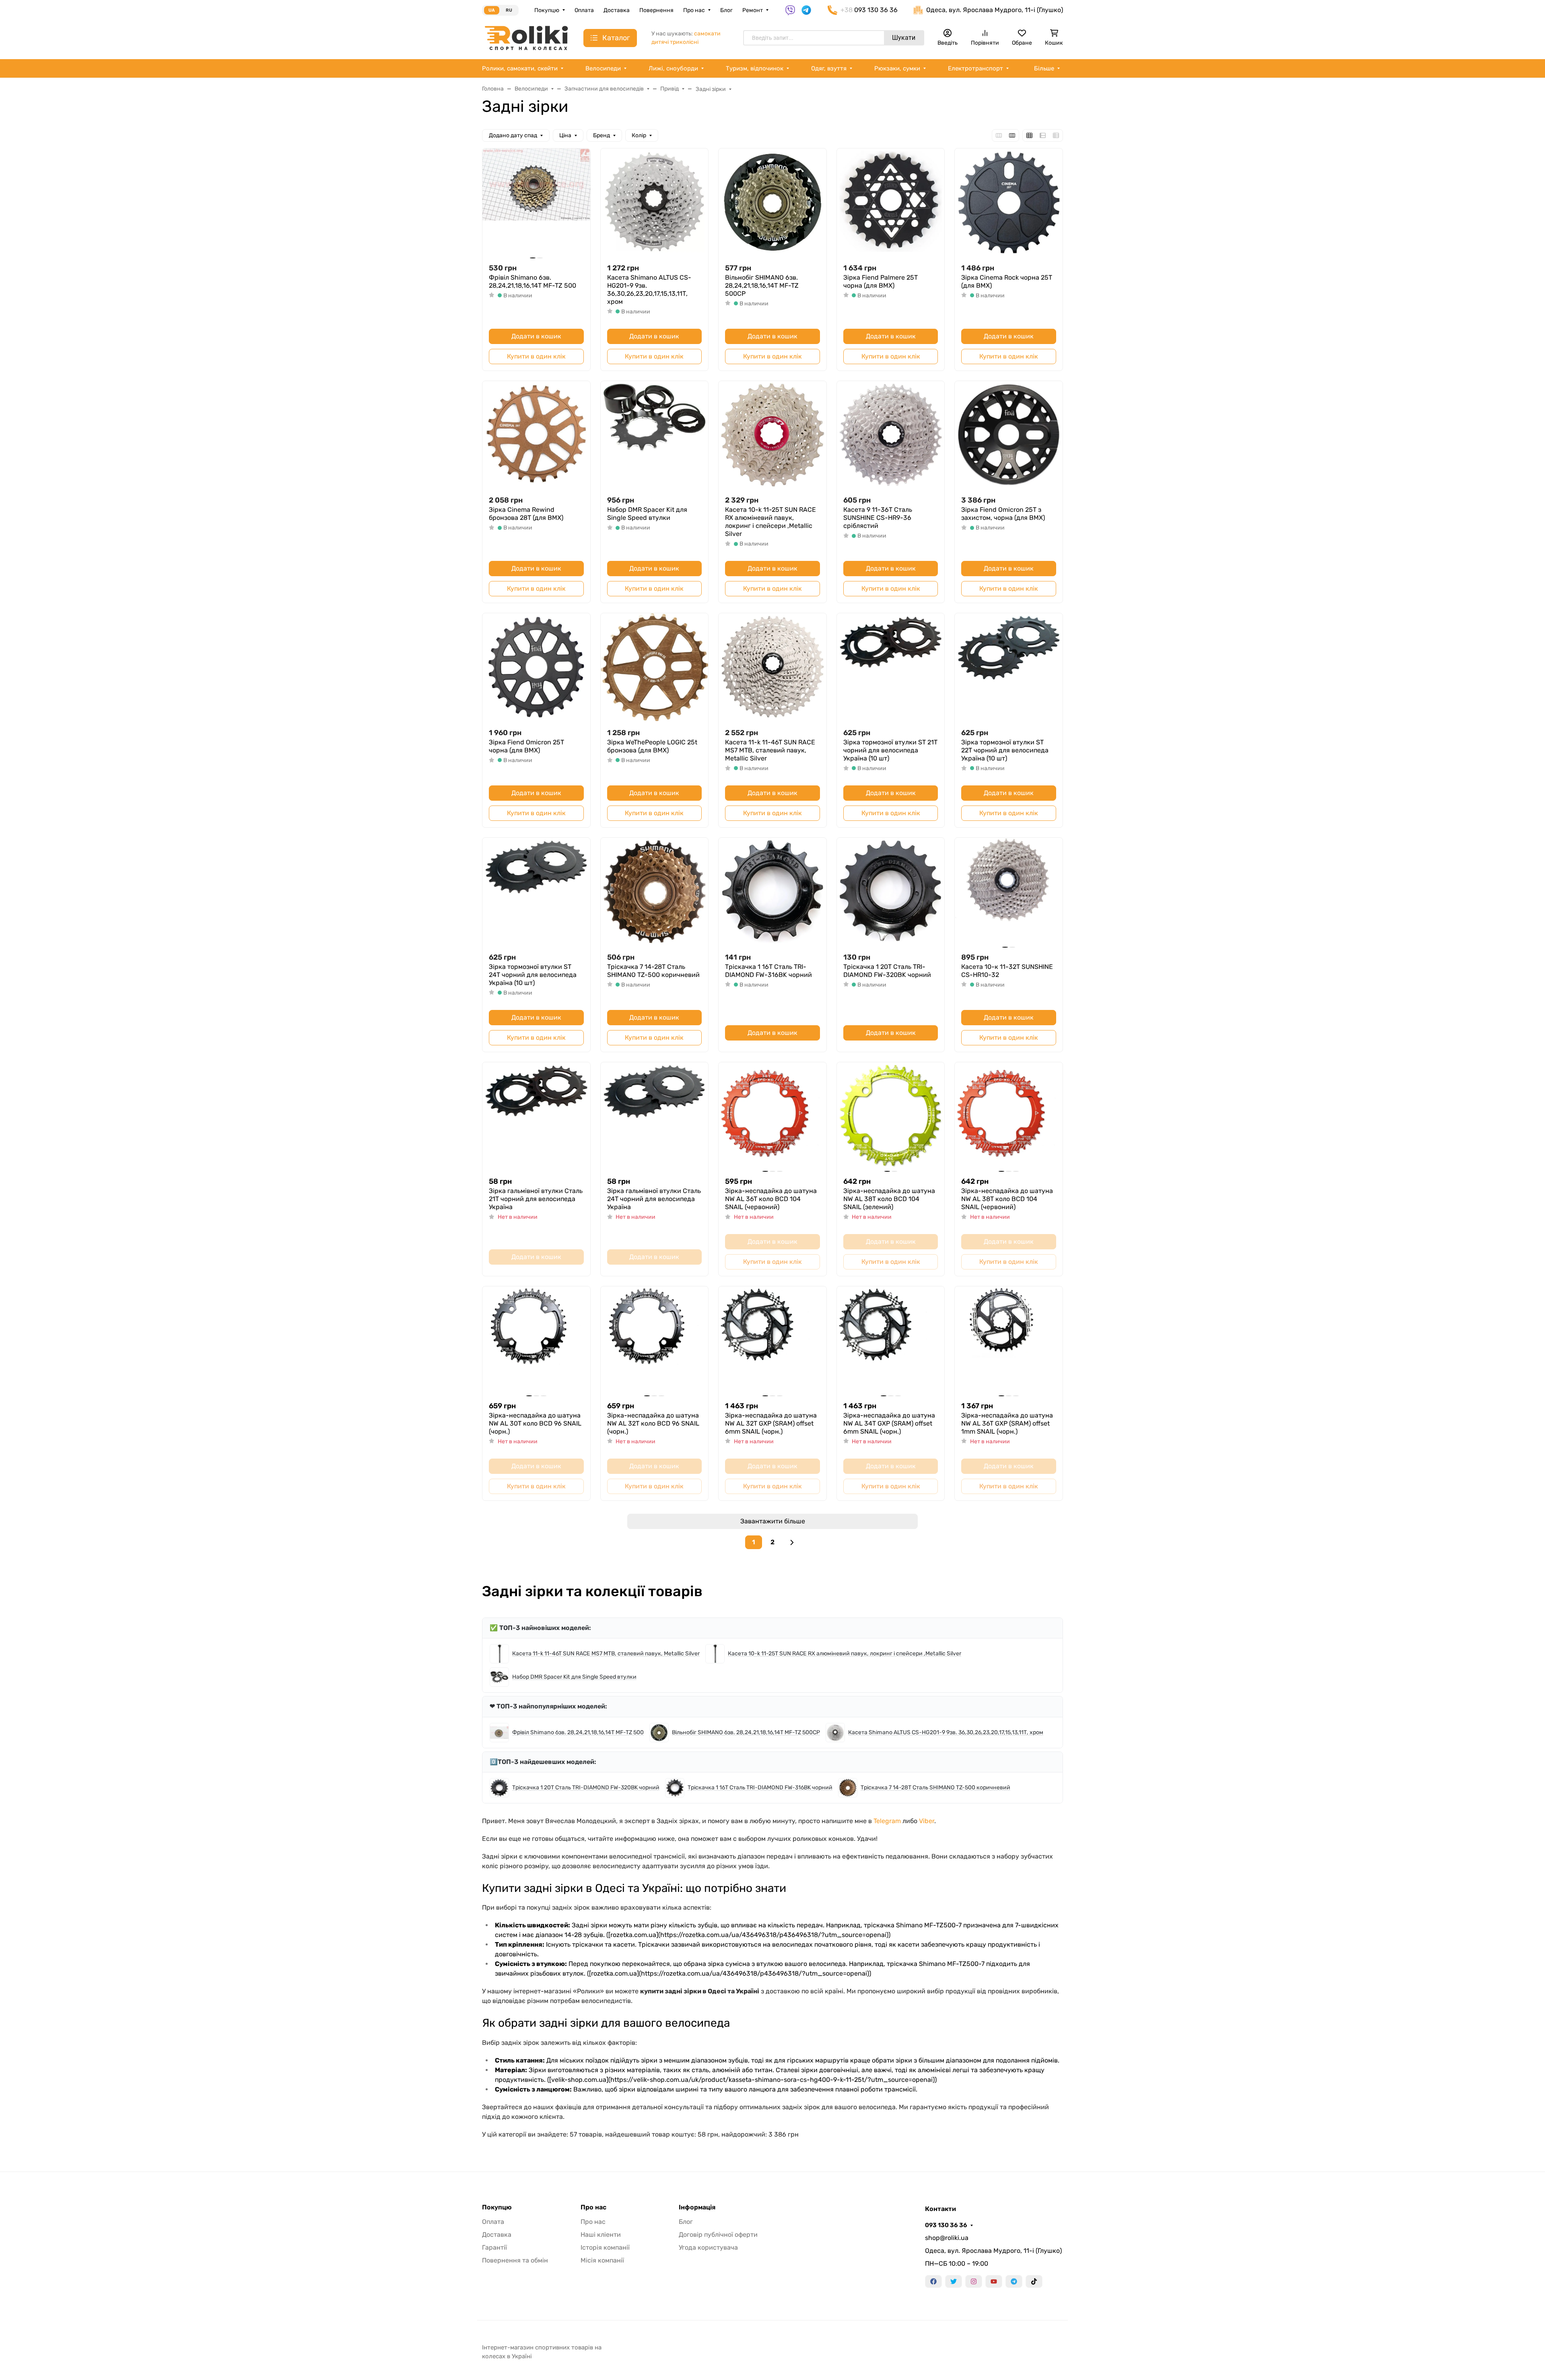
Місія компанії (602, 2260)
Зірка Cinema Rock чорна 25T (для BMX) (1007, 281)
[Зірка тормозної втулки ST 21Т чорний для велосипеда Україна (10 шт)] (891, 667)
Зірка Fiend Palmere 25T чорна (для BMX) (881, 281)
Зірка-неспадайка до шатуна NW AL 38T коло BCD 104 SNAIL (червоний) (1007, 1199)
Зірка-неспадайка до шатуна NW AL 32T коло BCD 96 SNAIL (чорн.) (653, 1423)
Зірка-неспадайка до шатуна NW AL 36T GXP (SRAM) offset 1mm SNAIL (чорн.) (1007, 1423)
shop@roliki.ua (947, 2238)
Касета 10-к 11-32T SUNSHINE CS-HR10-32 (1007, 971)
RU (509, 10)
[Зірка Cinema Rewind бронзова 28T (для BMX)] (536, 435)
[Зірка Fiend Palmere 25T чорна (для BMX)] (891, 202)
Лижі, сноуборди (673, 68)
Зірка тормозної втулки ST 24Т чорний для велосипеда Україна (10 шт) (533, 975)
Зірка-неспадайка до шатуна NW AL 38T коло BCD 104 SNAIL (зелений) (889, 1199)
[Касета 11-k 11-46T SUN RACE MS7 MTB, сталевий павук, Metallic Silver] (772, 667)
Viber (927, 1821)
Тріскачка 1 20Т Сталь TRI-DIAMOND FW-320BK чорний (887, 971)
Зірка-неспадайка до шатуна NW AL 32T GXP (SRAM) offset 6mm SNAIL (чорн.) (771, 1423)
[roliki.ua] (526, 38)
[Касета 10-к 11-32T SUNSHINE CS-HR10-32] (1009, 892)
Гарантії (494, 2247)
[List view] (1043, 135)
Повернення (656, 10)
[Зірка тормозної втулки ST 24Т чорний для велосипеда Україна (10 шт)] (536, 892)
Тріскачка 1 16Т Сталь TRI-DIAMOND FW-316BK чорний (768, 971)
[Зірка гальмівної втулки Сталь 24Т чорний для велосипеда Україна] (655, 1116)
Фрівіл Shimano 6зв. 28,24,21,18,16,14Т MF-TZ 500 (533, 281)
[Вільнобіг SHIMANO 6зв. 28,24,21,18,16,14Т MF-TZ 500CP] (772, 202)
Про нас (694, 10)
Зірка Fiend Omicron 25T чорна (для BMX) (526, 746)
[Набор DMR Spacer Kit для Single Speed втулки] (655, 435)
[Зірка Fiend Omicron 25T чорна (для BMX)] (536, 667)
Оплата (584, 10)
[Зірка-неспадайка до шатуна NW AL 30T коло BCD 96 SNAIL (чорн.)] (536, 1340)
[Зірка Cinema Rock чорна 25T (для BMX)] (1009, 202)
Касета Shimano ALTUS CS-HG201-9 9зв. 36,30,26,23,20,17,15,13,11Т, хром (649, 290)
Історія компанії (605, 2247)
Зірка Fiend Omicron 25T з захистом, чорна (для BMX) (1003, 514)
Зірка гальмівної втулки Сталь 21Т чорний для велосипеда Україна (536, 1199)
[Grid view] (1029, 135)
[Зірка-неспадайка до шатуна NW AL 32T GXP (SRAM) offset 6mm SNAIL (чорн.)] (772, 1340)
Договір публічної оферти (718, 2235)
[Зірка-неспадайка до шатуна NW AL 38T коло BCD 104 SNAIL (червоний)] (1009, 1116)
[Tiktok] (1034, 2281)
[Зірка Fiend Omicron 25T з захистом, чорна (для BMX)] (1009, 435)
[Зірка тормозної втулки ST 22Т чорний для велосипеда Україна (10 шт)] (1009, 667)
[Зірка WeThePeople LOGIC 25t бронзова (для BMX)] (655, 667)
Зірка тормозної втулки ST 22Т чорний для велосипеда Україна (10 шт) (1005, 750)
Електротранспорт (975, 68)
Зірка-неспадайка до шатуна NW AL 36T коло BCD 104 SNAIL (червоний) (771, 1199)
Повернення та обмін (515, 2260)
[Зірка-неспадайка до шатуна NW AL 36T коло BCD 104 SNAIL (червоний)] (772, 1116)
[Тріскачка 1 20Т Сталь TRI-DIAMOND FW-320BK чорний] (891, 892)
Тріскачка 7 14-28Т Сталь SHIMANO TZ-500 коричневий (653, 971)
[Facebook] (933, 2281)
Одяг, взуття (829, 68)
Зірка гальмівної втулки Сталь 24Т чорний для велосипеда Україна (654, 1199)
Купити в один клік (536, 356)
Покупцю (547, 10)
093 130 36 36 (946, 2225)
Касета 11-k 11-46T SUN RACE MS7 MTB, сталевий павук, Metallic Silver (770, 750)
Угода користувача (708, 2247)
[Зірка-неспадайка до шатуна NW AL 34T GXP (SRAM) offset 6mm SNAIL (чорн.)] (891, 1340)
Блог (726, 10)
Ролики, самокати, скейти (520, 68)
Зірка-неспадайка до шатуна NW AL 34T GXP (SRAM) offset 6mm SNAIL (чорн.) (889, 1423)
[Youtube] (994, 2281)
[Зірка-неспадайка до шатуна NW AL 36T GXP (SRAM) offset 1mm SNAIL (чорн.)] (1009, 1340)
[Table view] (1056, 135)
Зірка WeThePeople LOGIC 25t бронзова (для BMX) (652, 746)
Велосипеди (603, 68)
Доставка (617, 10)
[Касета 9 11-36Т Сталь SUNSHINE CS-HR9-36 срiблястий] (891, 435)
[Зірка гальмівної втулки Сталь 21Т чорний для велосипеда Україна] (536, 1116)
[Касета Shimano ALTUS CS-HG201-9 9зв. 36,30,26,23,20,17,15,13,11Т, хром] (655, 202)
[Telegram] (1014, 2281)
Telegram (887, 1821)
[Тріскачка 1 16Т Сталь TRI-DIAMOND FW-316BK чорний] (772, 892)
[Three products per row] (999, 135)
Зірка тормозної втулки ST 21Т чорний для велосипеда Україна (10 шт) (890, 750)
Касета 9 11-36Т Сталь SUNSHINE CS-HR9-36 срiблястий (878, 518)
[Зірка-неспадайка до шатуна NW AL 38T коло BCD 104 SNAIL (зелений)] (891, 1116)
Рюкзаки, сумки (897, 68)
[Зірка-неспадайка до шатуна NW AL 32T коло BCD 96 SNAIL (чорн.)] (655, 1340)
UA (492, 10)
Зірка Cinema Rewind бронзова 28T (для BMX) (526, 514)
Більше (1044, 68)
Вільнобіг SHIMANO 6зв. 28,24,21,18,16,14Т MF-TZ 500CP (762, 285)
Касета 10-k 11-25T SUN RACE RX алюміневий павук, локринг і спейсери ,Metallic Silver (770, 522)
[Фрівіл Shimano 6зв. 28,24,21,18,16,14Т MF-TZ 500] (536, 202)
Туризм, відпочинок (755, 68)
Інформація (697, 2207)
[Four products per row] (1012, 135)
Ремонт (753, 10)
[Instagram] (974, 2281)
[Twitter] (954, 2281)
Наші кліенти (601, 2235)
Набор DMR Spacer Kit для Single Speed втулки (647, 514)
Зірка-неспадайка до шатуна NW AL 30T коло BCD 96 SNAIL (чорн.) (535, 1423)
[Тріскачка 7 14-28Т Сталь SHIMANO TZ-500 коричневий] (655, 892)
